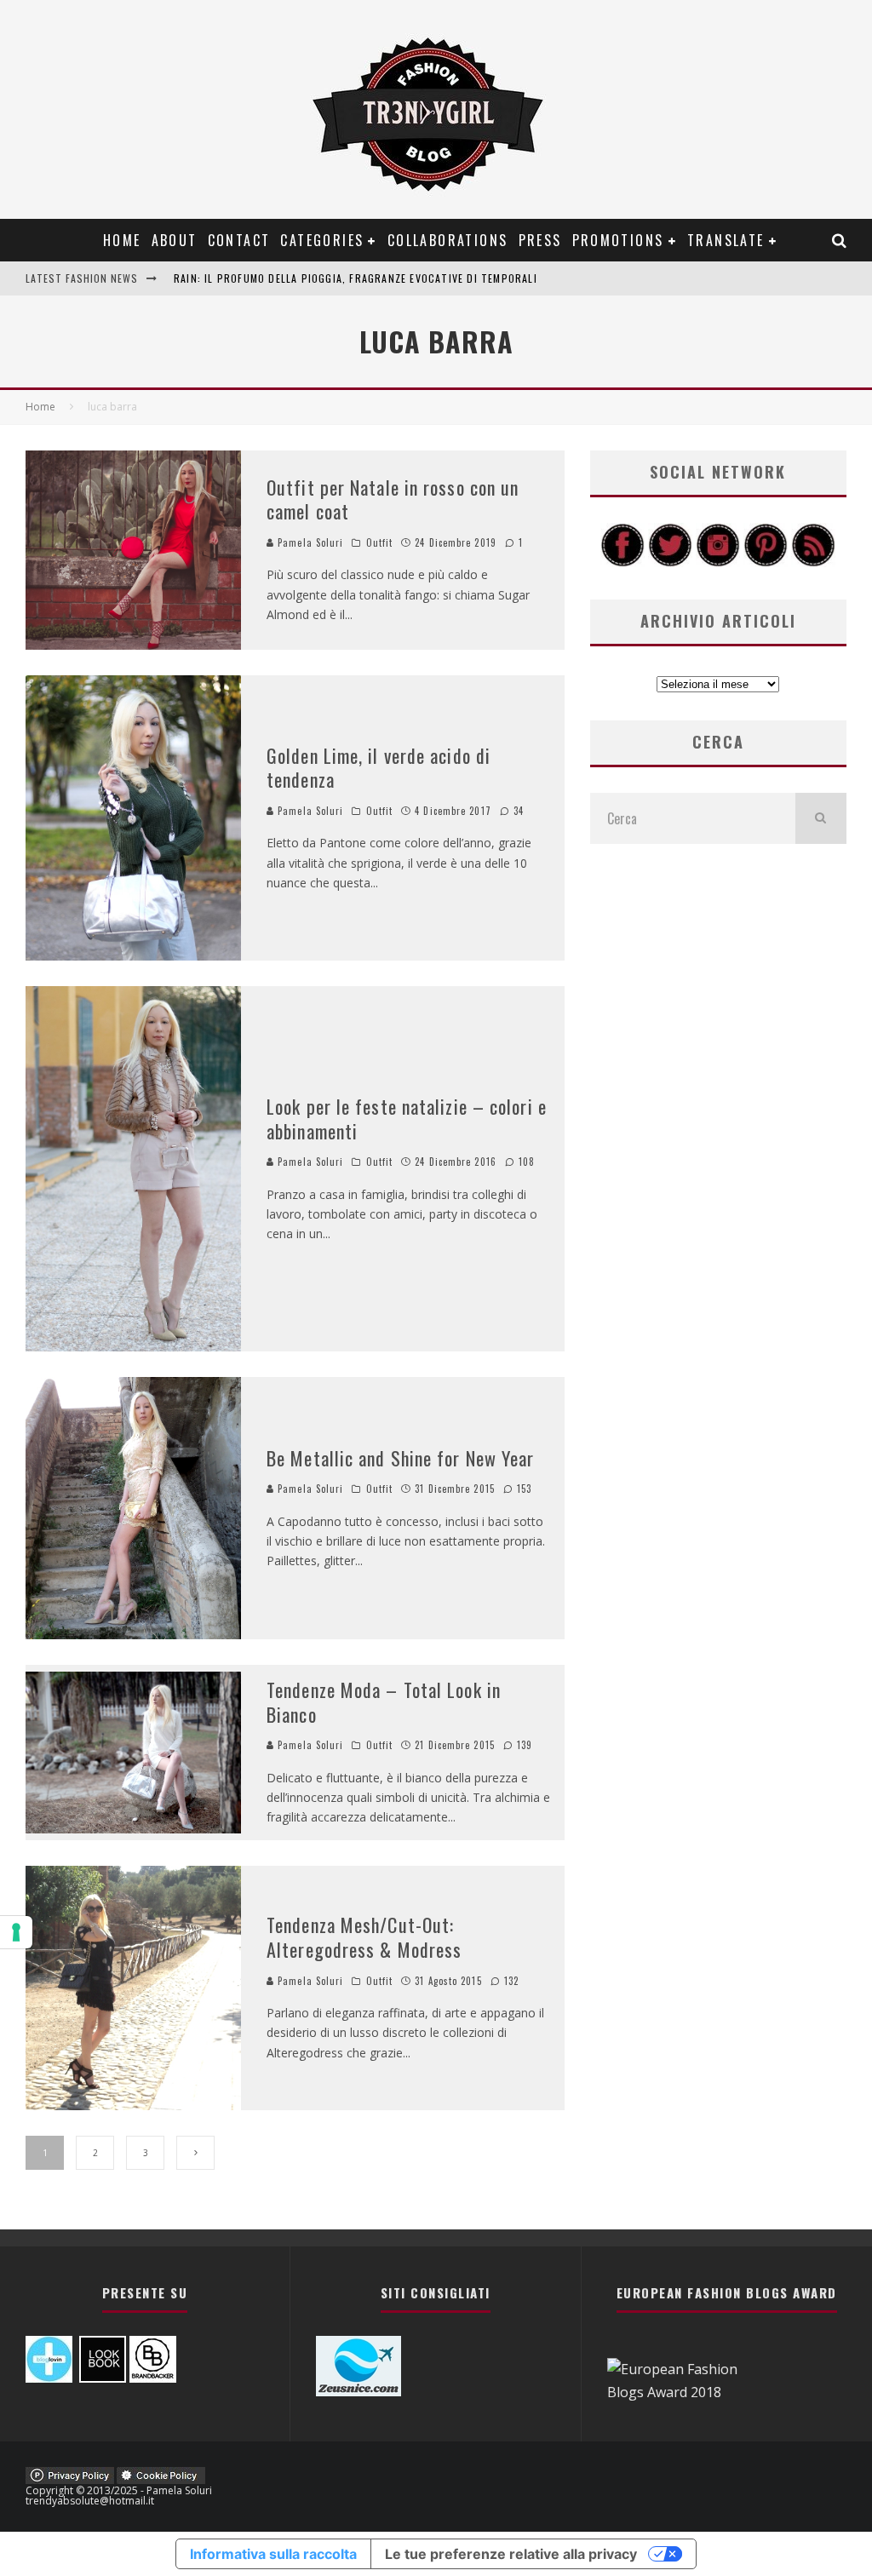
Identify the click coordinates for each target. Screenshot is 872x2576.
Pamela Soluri (309, 542)
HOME (122, 240)
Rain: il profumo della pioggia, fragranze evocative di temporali (356, 278)
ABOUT (175, 240)
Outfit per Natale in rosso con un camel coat (393, 499)
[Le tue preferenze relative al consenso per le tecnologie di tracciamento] (16, 1932)
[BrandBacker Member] (153, 2378)
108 (525, 1162)
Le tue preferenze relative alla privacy (511, 2554)
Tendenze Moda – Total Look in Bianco (384, 1702)
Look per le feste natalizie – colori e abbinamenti (407, 1119)
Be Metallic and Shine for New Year (400, 1458)
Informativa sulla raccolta (273, 2554)
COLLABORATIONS (448, 240)
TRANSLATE (726, 240)
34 (517, 811)
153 (522, 1489)
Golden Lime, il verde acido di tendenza (379, 768)
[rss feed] (813, 562)
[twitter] (670, 562)
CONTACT (239, 240)
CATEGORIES (322, 240)
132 (510, 1981)
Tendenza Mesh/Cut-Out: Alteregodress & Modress (364, 1937)
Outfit (380, 542)
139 (523, 1745)
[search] (821, 818)
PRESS (540, 240)
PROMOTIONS (618, 240)
